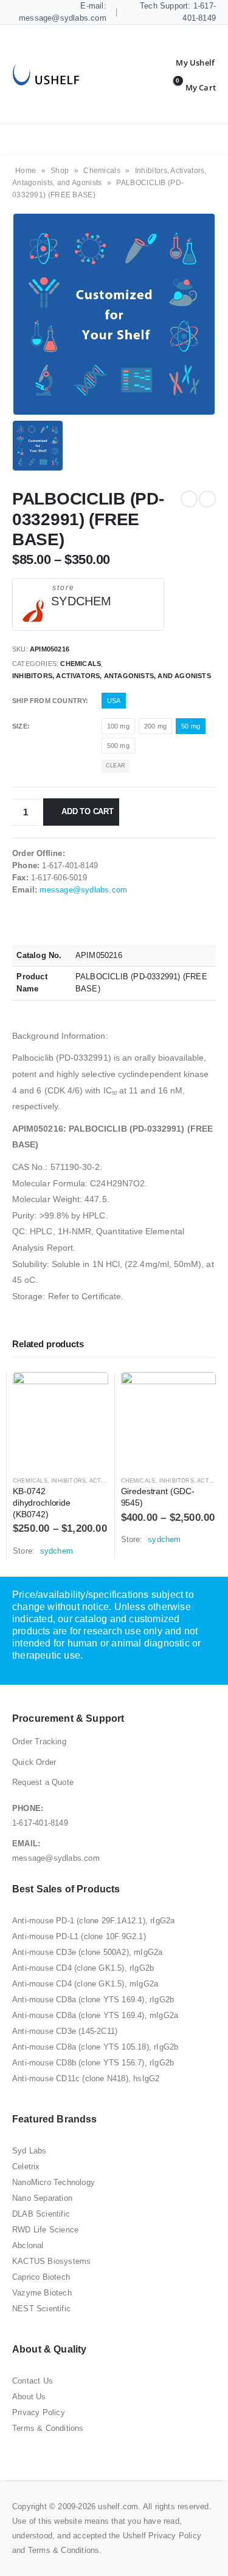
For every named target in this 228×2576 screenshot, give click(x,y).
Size (20, 726)
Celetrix (26, 2166)
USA (114, 701)
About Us (29, 2397)
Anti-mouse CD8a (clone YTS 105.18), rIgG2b (95, 2047)
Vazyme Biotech (42, 2293)
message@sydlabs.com (83, 890)
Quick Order (34, 1762)
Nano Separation (42, 2198)
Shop (60, 171)
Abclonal (28, 2245)
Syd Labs (29, 2151)
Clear (116, 766)
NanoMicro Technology (54, 2182)
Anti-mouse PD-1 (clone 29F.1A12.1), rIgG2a (93, 1921)
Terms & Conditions (48, 2428)
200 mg (155, 726)
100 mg (118, 726)
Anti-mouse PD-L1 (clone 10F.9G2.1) (79, 1936)
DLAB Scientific (41, 2214)
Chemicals (102, 171)
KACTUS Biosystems (51, 2261)
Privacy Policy (39, 2412)
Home (26, 171)
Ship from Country (49, 701)
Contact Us (33, 2381)
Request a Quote (43, 1782)
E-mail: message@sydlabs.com (63, 12)
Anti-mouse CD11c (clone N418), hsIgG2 (86, 2078)
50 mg (191, 726)
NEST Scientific (41, 2309)
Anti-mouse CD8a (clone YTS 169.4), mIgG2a (95, 2015)
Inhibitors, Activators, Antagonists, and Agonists (112, 676)
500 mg (118, 746)
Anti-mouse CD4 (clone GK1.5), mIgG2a (85, 1984)
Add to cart (88, 811)
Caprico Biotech (41, 2277)
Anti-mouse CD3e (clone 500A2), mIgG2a (87, 1952)
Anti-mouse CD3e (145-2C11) (65, 2031)
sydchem (81, 601)
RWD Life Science (45, 2230)
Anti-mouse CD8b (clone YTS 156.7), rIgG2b (93, 2063)
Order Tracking (39, 1742)
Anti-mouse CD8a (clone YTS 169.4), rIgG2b (93, 2000)
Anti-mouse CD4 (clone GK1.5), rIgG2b (83, 1968)
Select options (88, 1392)
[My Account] (186, 63)
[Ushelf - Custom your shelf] (46, 74)
